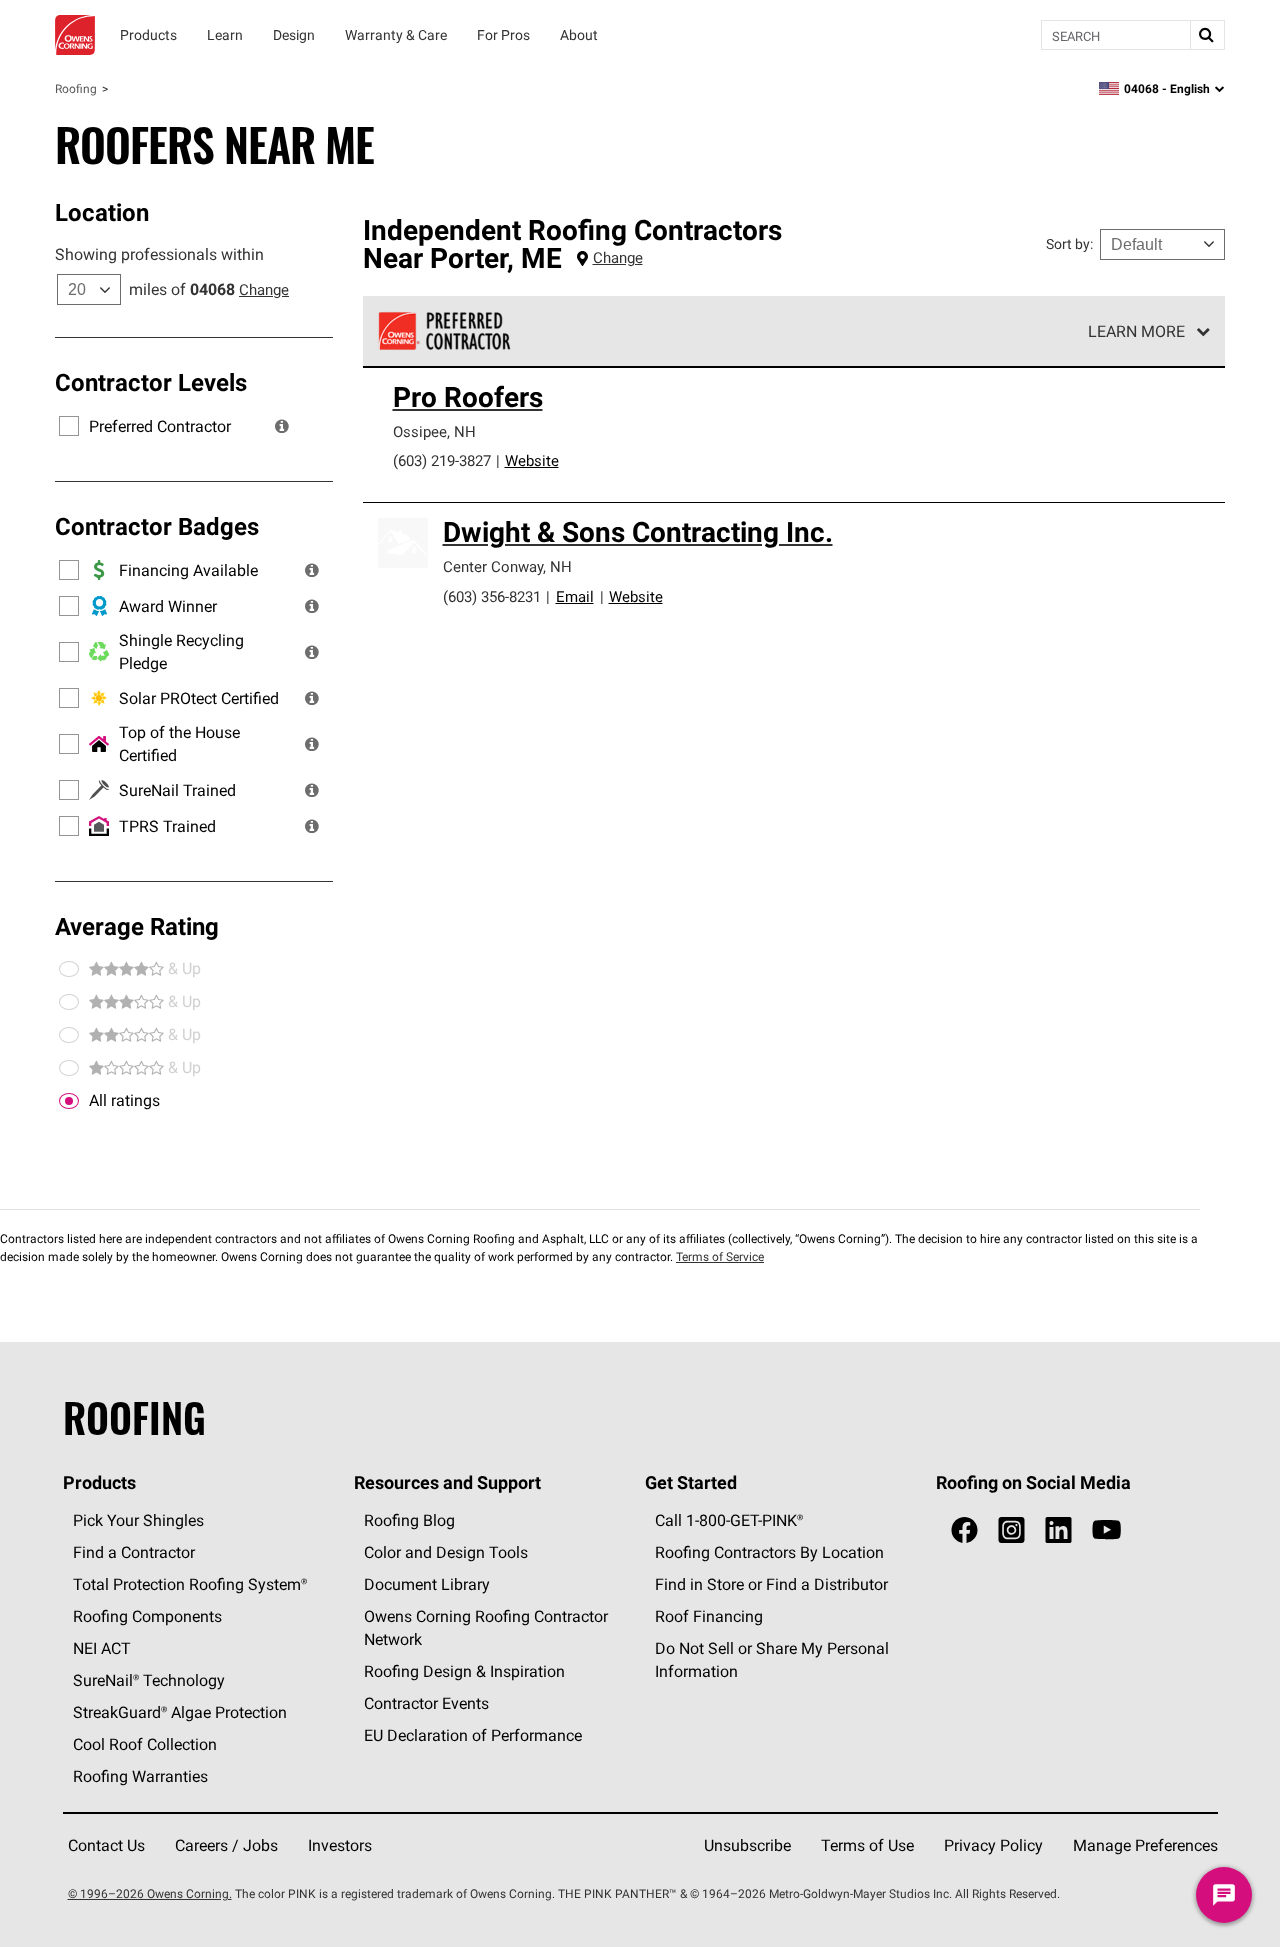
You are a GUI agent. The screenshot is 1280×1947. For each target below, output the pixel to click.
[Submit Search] (1207, 35)
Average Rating (137, 926)
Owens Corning (75, 35)
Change (264, 289)
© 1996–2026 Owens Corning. (150, 1893)
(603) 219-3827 (442, 460)
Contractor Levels (151, 382)
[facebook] (964, 1530)
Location (102, 212)
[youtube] (1106, 1530)
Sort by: (1069, 244)
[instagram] (1011, 1530)
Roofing (76, 88)
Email (575, 596)
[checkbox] (69, 1101)
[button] (282, 426)
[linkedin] (1058, 1530)
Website (532, 460)
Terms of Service (720, 1256)
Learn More (1136, 331)
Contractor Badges (157, 526)
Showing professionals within (159, 254)
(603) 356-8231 (492, 596)
